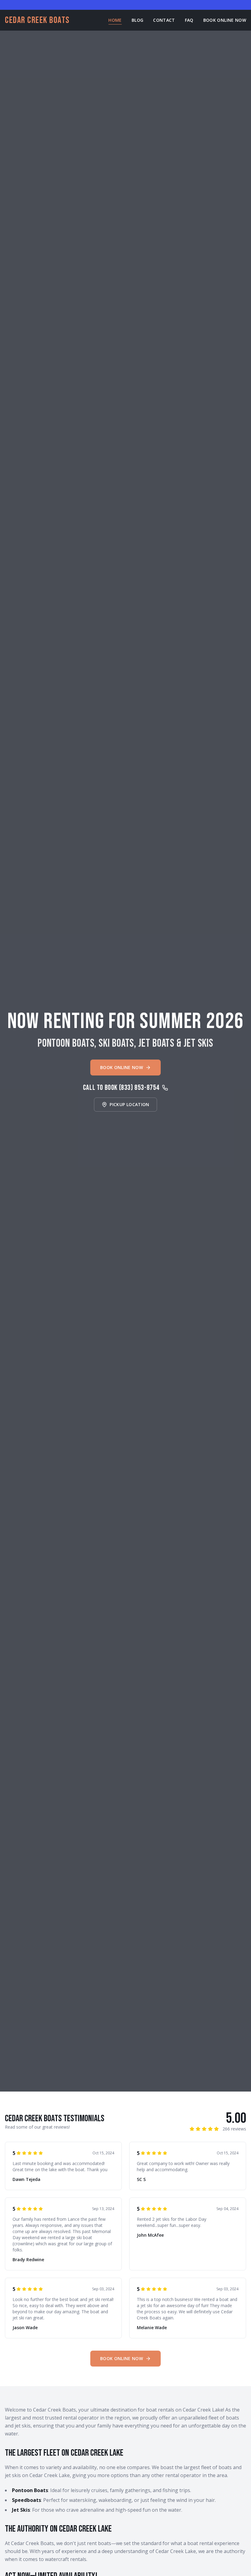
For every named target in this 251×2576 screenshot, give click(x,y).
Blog (137, 20)
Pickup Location (129, 1104)
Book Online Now (225, 20)
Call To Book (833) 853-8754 (121, 1088)
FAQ (189, 20)
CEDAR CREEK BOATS (37, 20)
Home (115, 20)
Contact (164, 20)
